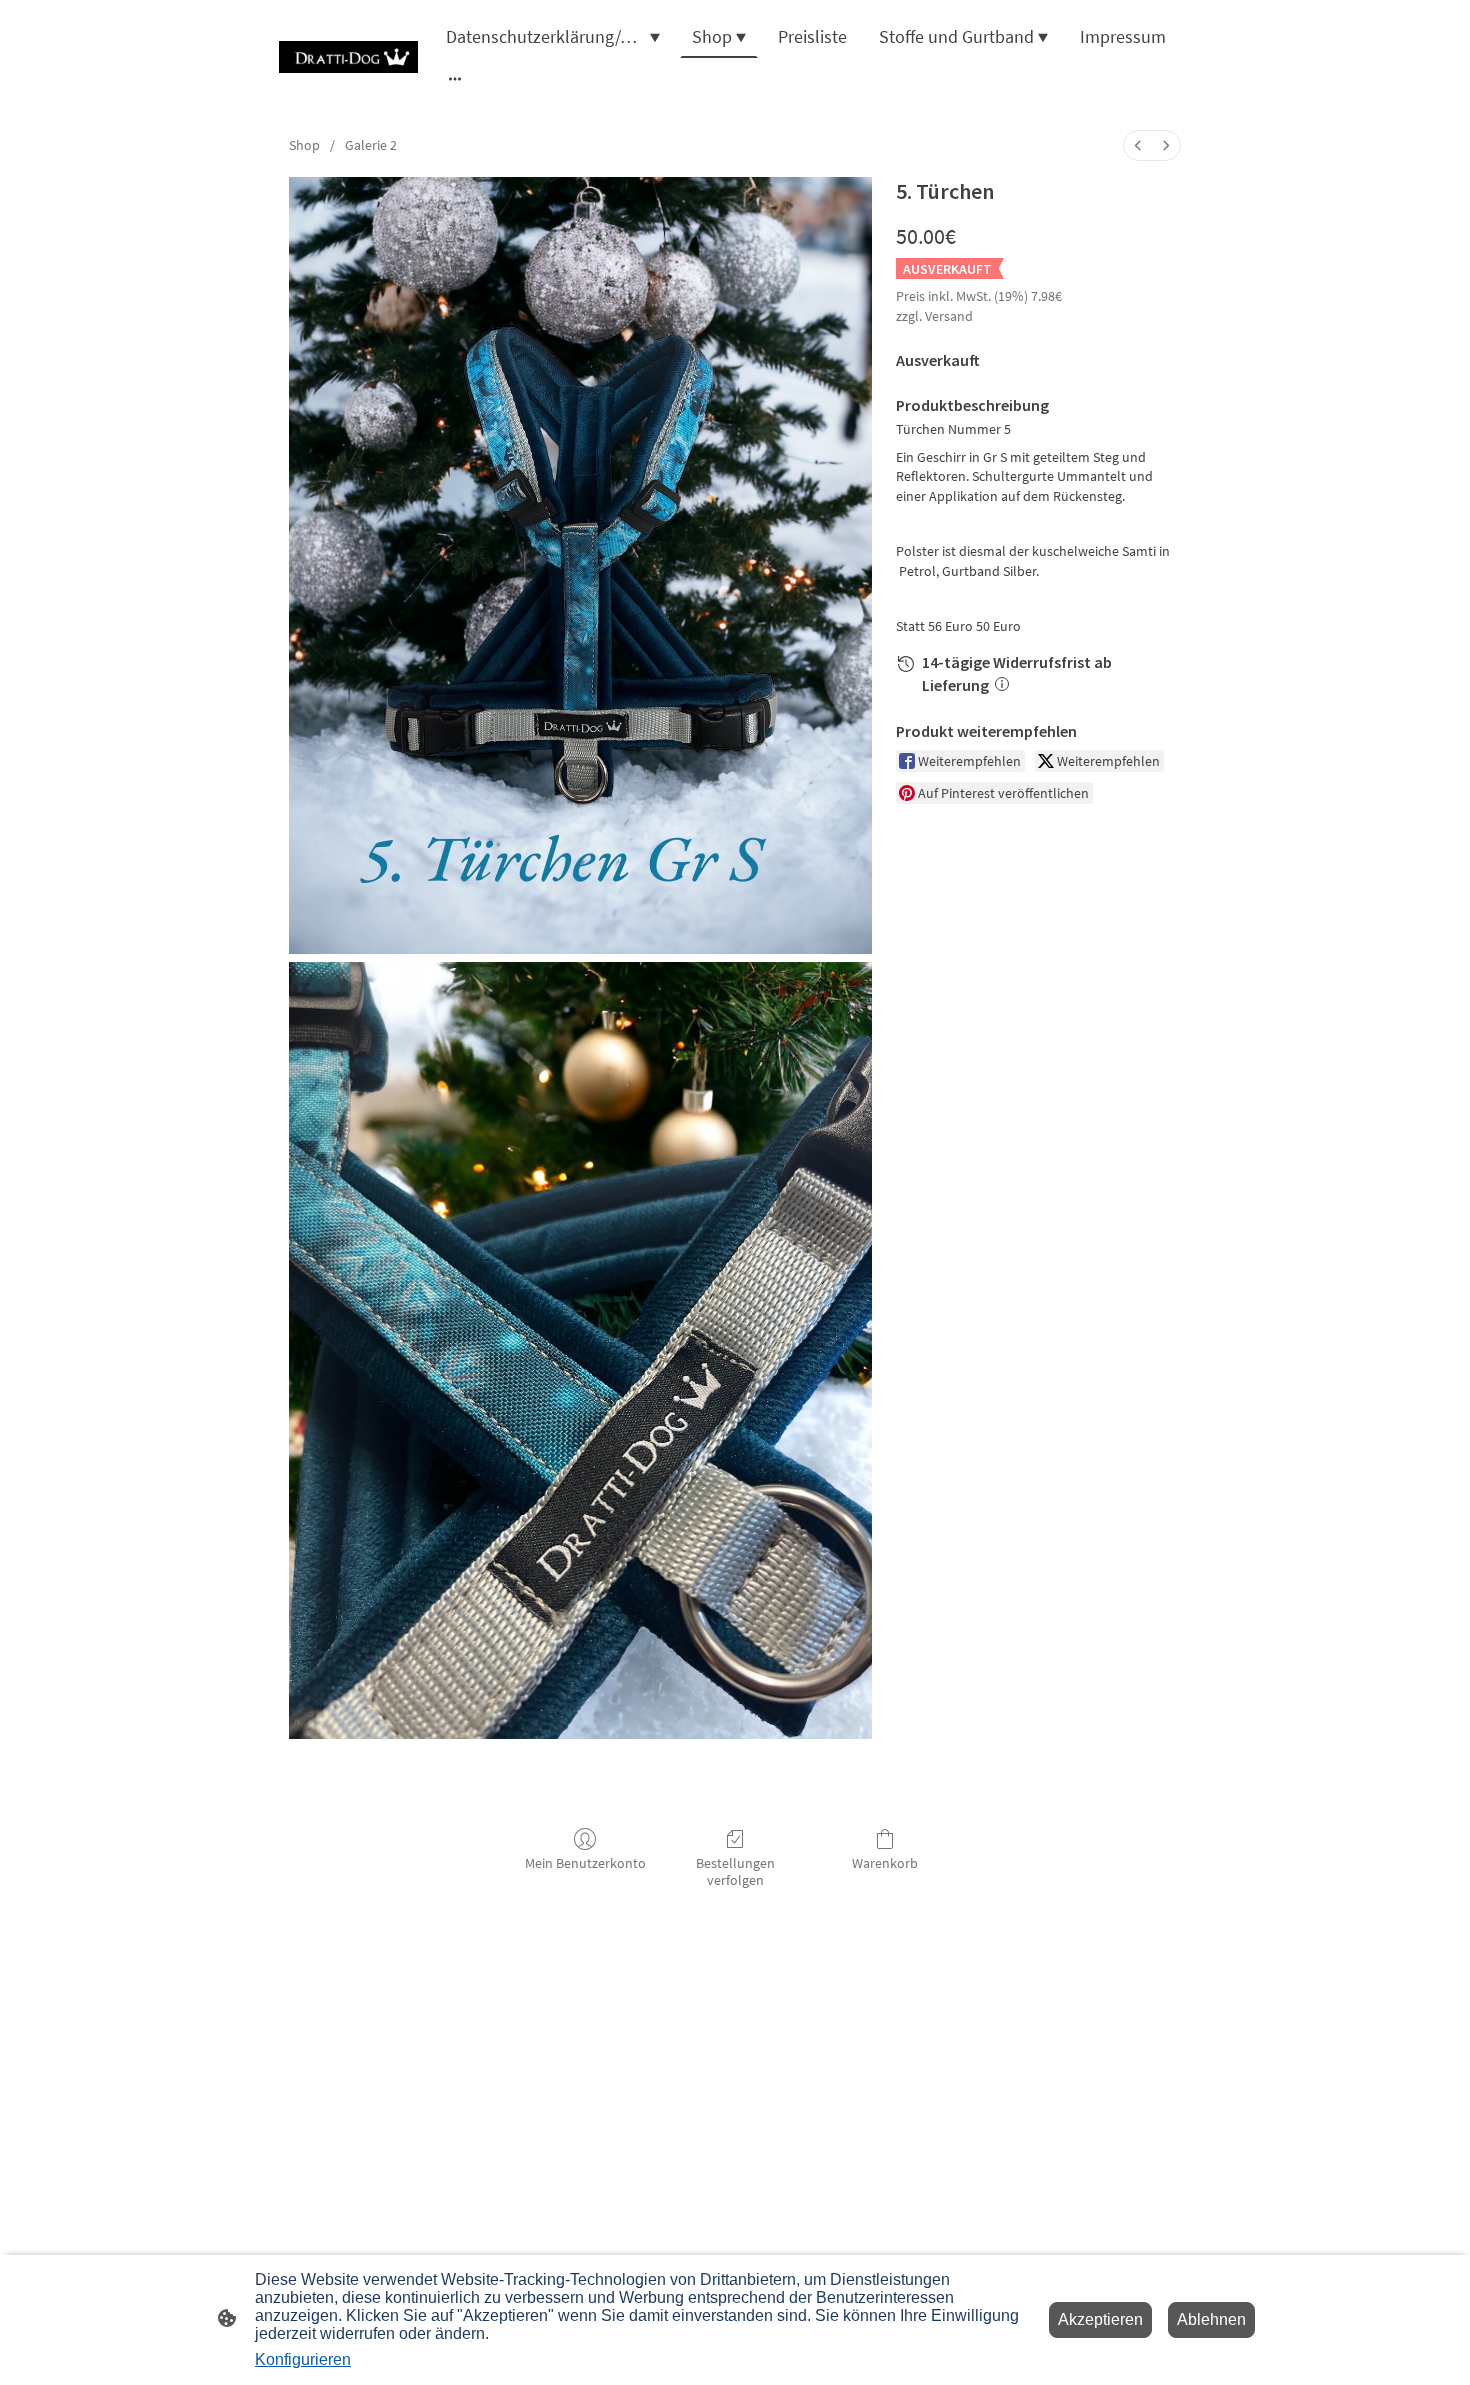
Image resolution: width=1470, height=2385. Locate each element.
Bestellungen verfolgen (735, 1871)
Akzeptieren (1100, 2319)
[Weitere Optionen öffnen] (455, 78)
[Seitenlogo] (348, 57)
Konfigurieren (303, 2359)
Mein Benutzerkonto (585, 1863)
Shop (304, 145)
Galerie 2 (371, 145)
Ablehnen (1211, 2319)
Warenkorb (885, 1863)
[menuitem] (1138, 145)
